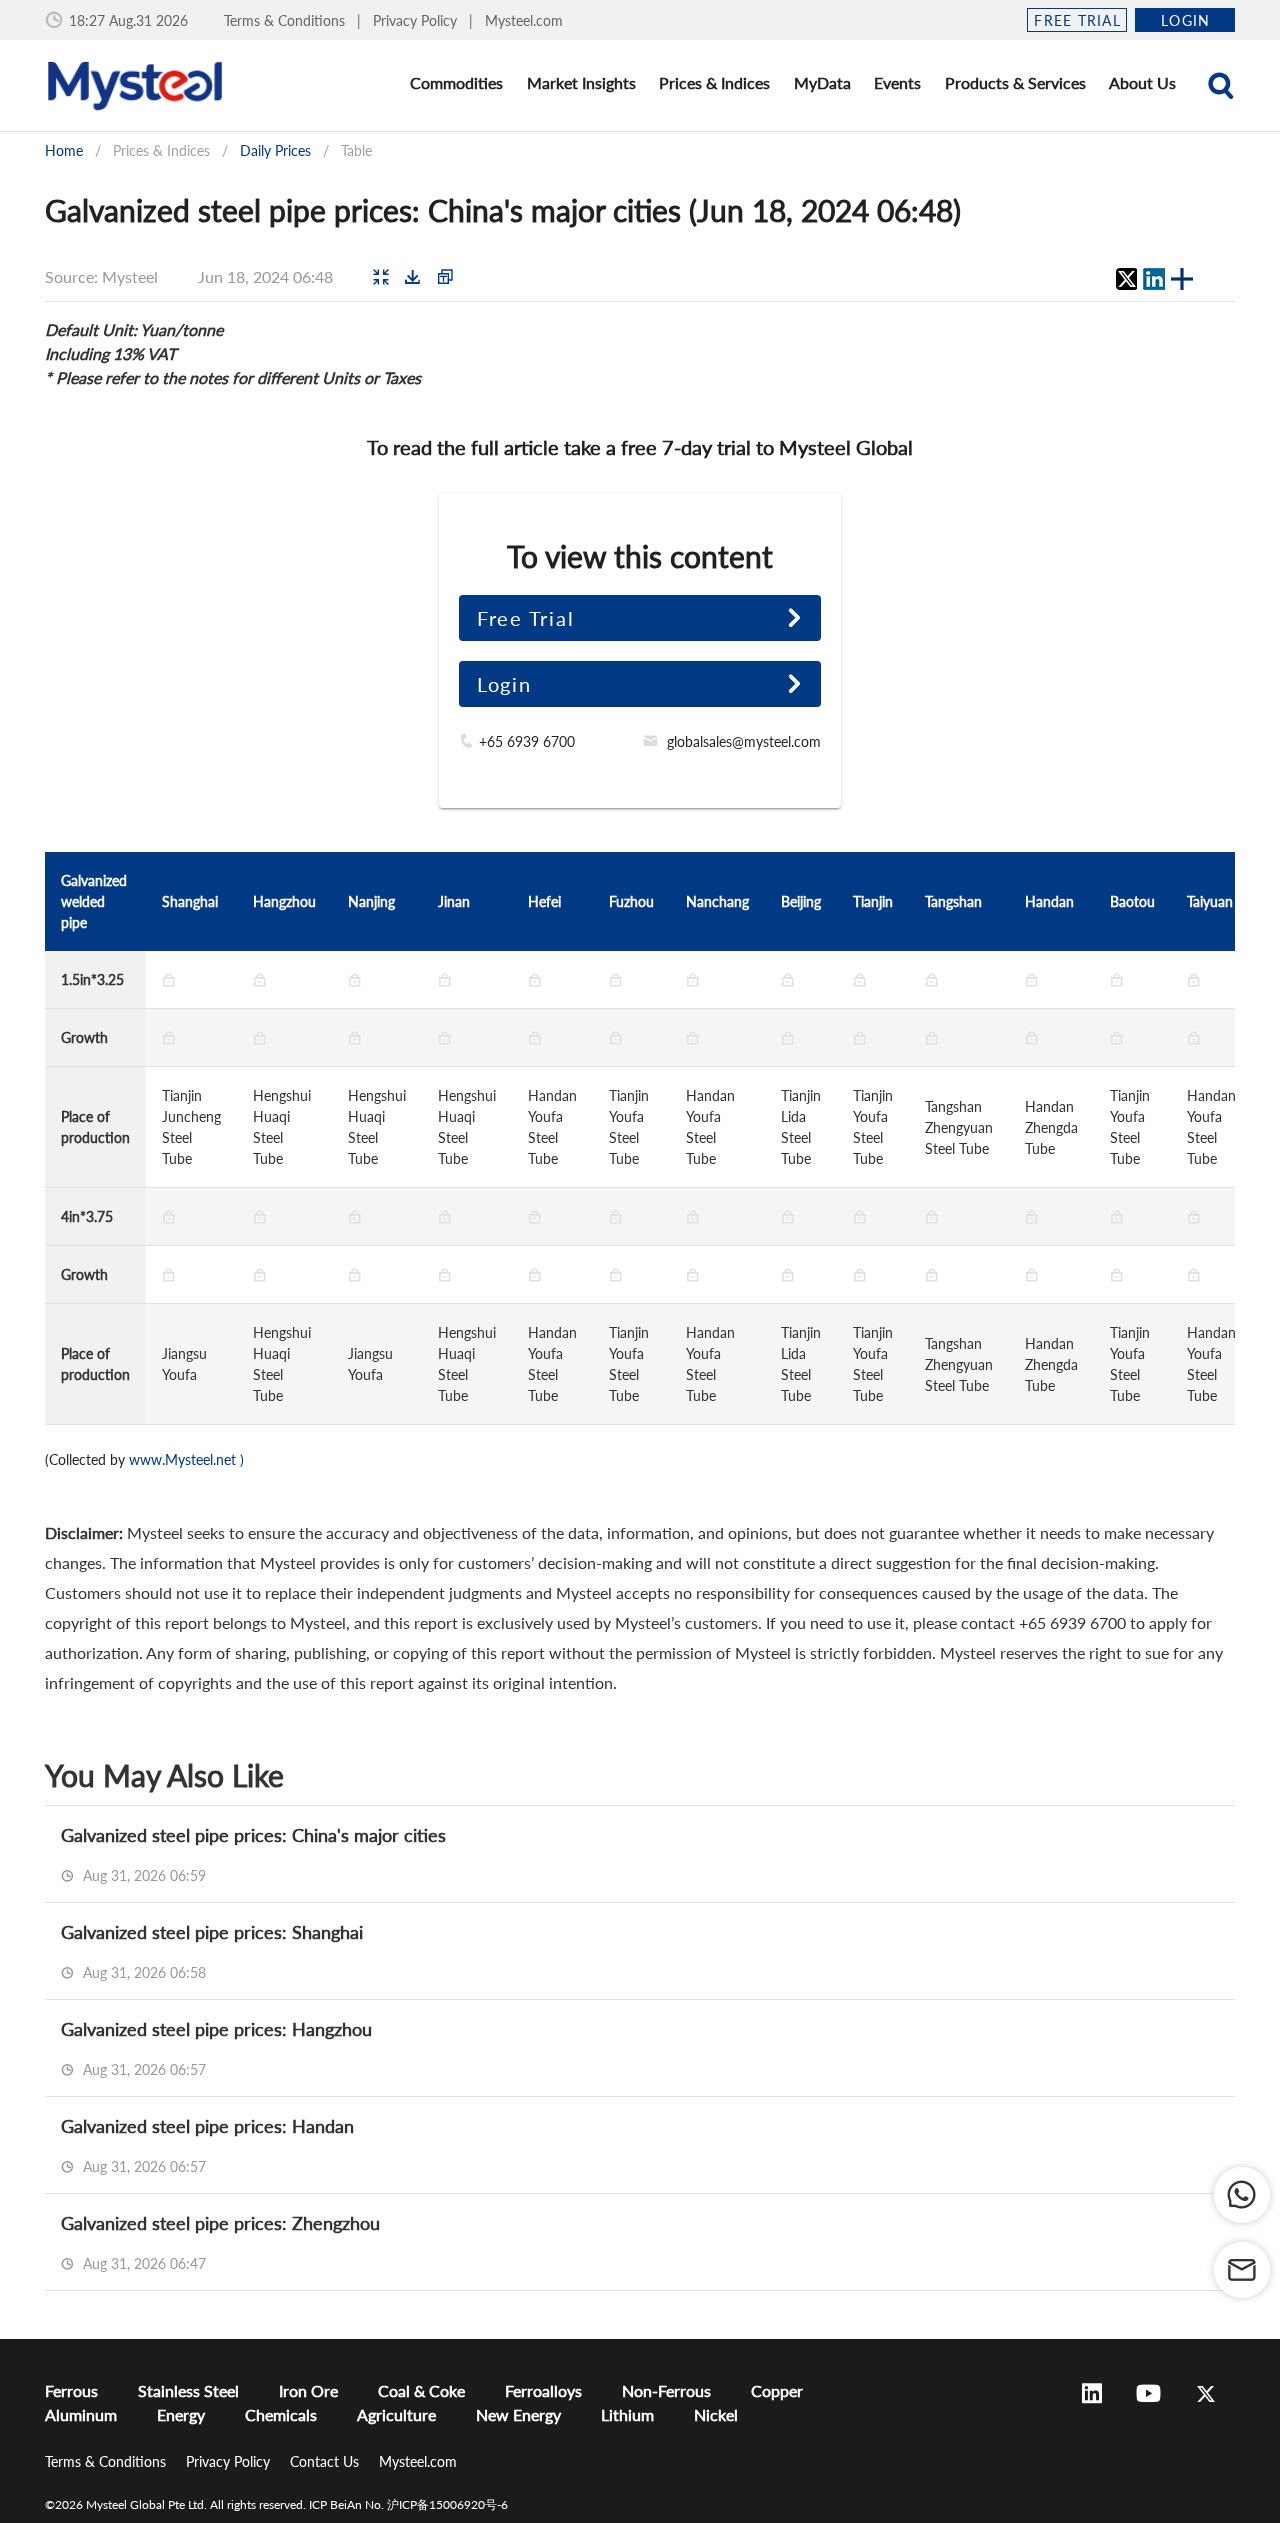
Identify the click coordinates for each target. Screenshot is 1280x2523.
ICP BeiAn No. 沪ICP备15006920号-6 (408, 2504)
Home (64, 150)
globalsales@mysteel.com (744, 741)
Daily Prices (275, 150)
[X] (1126, 279)
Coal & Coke (421, 2390)
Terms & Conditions (286, 20)
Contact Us (326, 2461)
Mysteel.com (524, 20)
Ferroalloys (543, 2390)
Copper (777, 2390)
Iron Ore (308, 2390)
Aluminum (81, 2414)
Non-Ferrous (666, 2390)
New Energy (518, 2414)
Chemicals (281, 2414)
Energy (181, 2414)
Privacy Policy (417, 20)
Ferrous (71, 2390)
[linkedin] (1154, 279)
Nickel (716, 2414)
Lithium (627, 2414)
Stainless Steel (188, 2390)
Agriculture (396, 2414)
